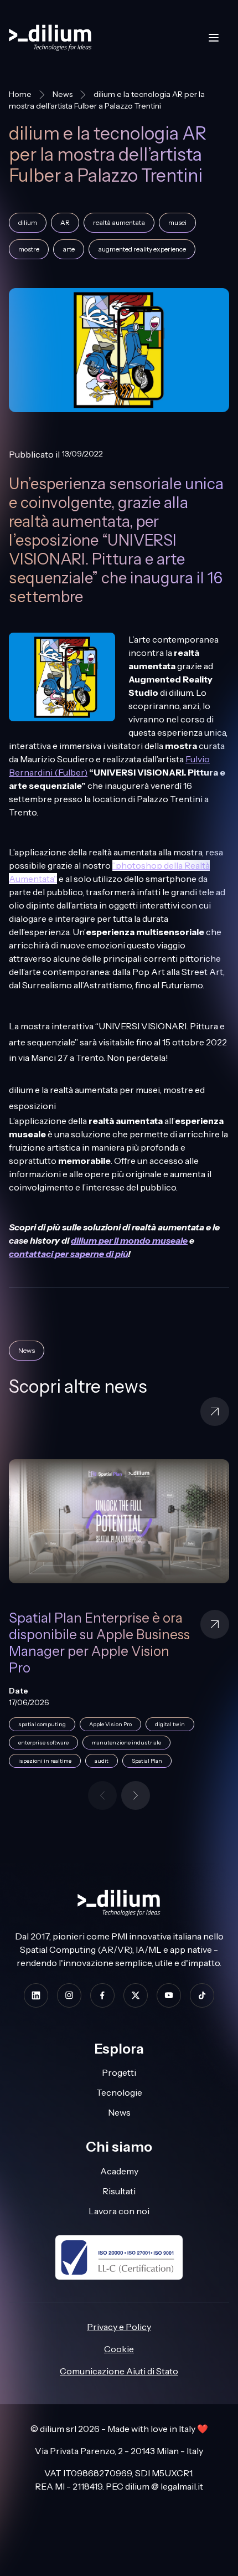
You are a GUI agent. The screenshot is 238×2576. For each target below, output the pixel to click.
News (63, 94)
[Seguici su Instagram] (69, 1995)
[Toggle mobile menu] (214, 38)
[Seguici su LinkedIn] (36, 1995)
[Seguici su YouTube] (169, 1995)
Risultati (119, 2191)
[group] (119, 1620)
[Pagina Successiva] (136, 1795)
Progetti (119, 2072)
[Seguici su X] (136, 1995)
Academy (119, 2171)
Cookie (119, 2349)
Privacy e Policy (119, 2327)
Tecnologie (119, 2092)
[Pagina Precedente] (102, 1795)
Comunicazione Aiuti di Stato (119, 2371)
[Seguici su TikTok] (202, 1995)
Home (20, 94)
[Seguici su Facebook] (102, 1995)
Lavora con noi (119, 2211)
